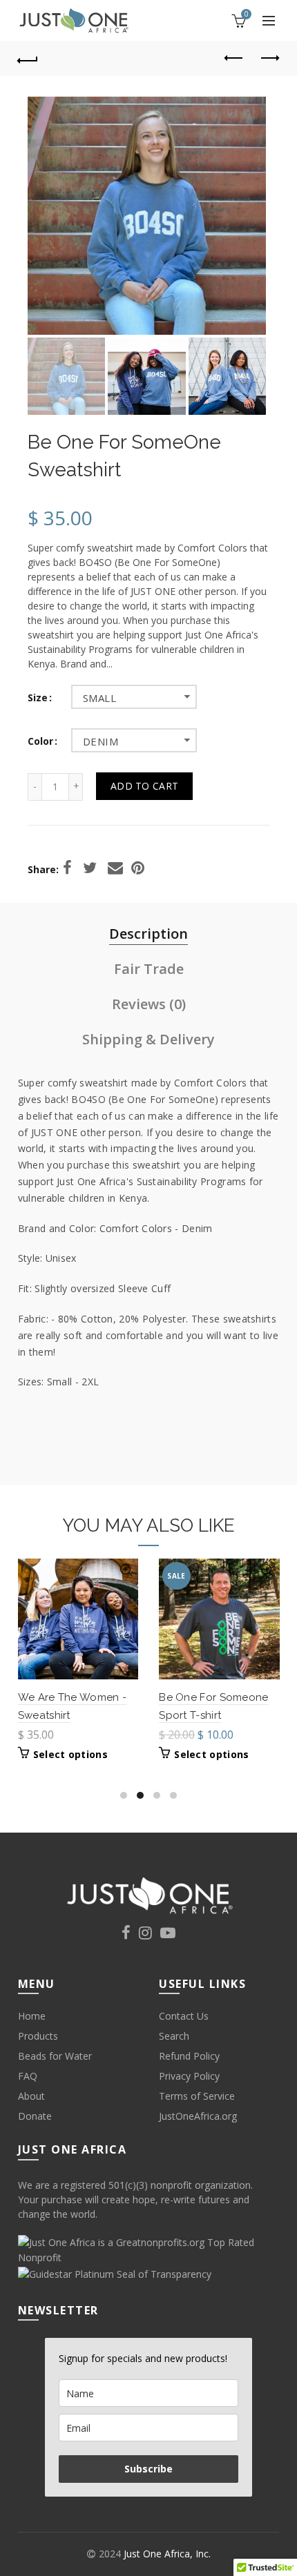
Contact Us (184, 2016)
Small (99, 698)
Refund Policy (189, 2056)
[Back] (28, 59)
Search (174, 2036)
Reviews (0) (149, 1004)
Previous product (234, 59)
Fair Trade (149, 969)
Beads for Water (55, 2056)
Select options (70, 1755)
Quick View (126, 1571)
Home (32, 2016)
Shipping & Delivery (148, 1039)
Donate (35, 2116)
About (31, 2096)
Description (148, 934)
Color (40, 742)
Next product (269, 59)
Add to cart (144, 786)
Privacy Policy (189, 2076)
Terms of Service (197, 2096)
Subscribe (148, 2469)
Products (38, 2036)
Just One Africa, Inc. (167, 2554)
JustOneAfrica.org (198, 2116)
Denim (100, 741)
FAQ (28, 2076)
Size (38, 698)
